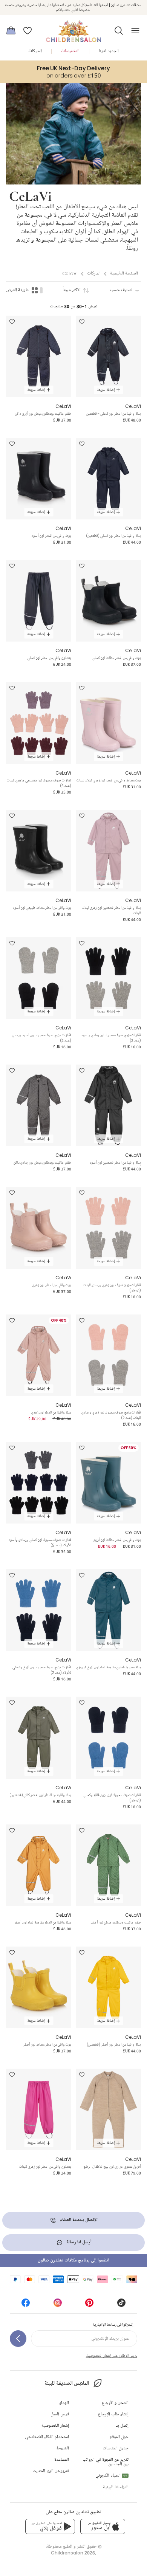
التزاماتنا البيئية (116, 2487)
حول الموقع (119, 2437)
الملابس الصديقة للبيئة (67, 2383)
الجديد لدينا (109, 51)
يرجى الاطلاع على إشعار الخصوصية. (112, 2356)
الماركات (35, 51)
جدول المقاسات (116, 2448)
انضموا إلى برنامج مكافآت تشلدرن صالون (73, 2261)
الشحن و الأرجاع (115, 2403)
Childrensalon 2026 (73, 2553)
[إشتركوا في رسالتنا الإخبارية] (18, 2339)
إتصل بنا (122, 2426)
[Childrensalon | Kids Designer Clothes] (73, 28)
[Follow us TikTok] (121, 2305)
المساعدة (62, 2460)
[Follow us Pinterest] (89, 2305)
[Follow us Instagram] (58, 2305)
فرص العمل (60, 2414)
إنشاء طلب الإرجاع (113, 2414)
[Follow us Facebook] (26, 2305)
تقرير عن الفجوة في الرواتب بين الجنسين (106, 2462)
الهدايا (64, 2403)
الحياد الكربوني (111, 2476)
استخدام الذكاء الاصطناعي (47, 2437)
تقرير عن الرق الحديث (51, 2471)
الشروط (63, 2448)
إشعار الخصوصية (55, 2426)
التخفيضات (70, 51)
